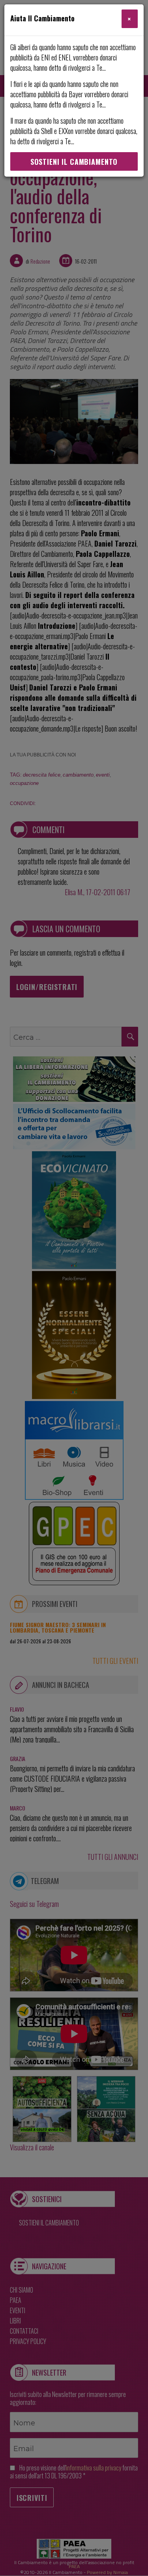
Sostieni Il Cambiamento (74, 162)
